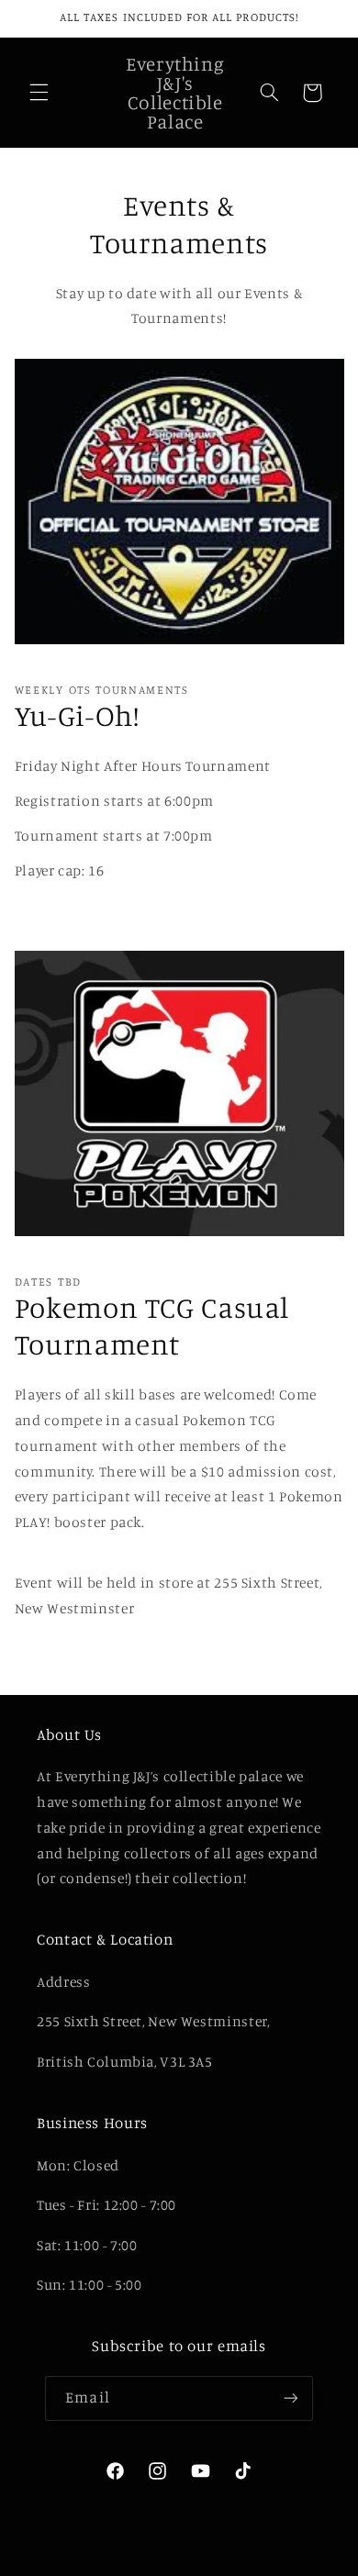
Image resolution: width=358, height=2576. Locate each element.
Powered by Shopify (286, 2564)
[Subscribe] (290, 2398)
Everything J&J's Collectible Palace (147, 2564)
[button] (39, 93)
